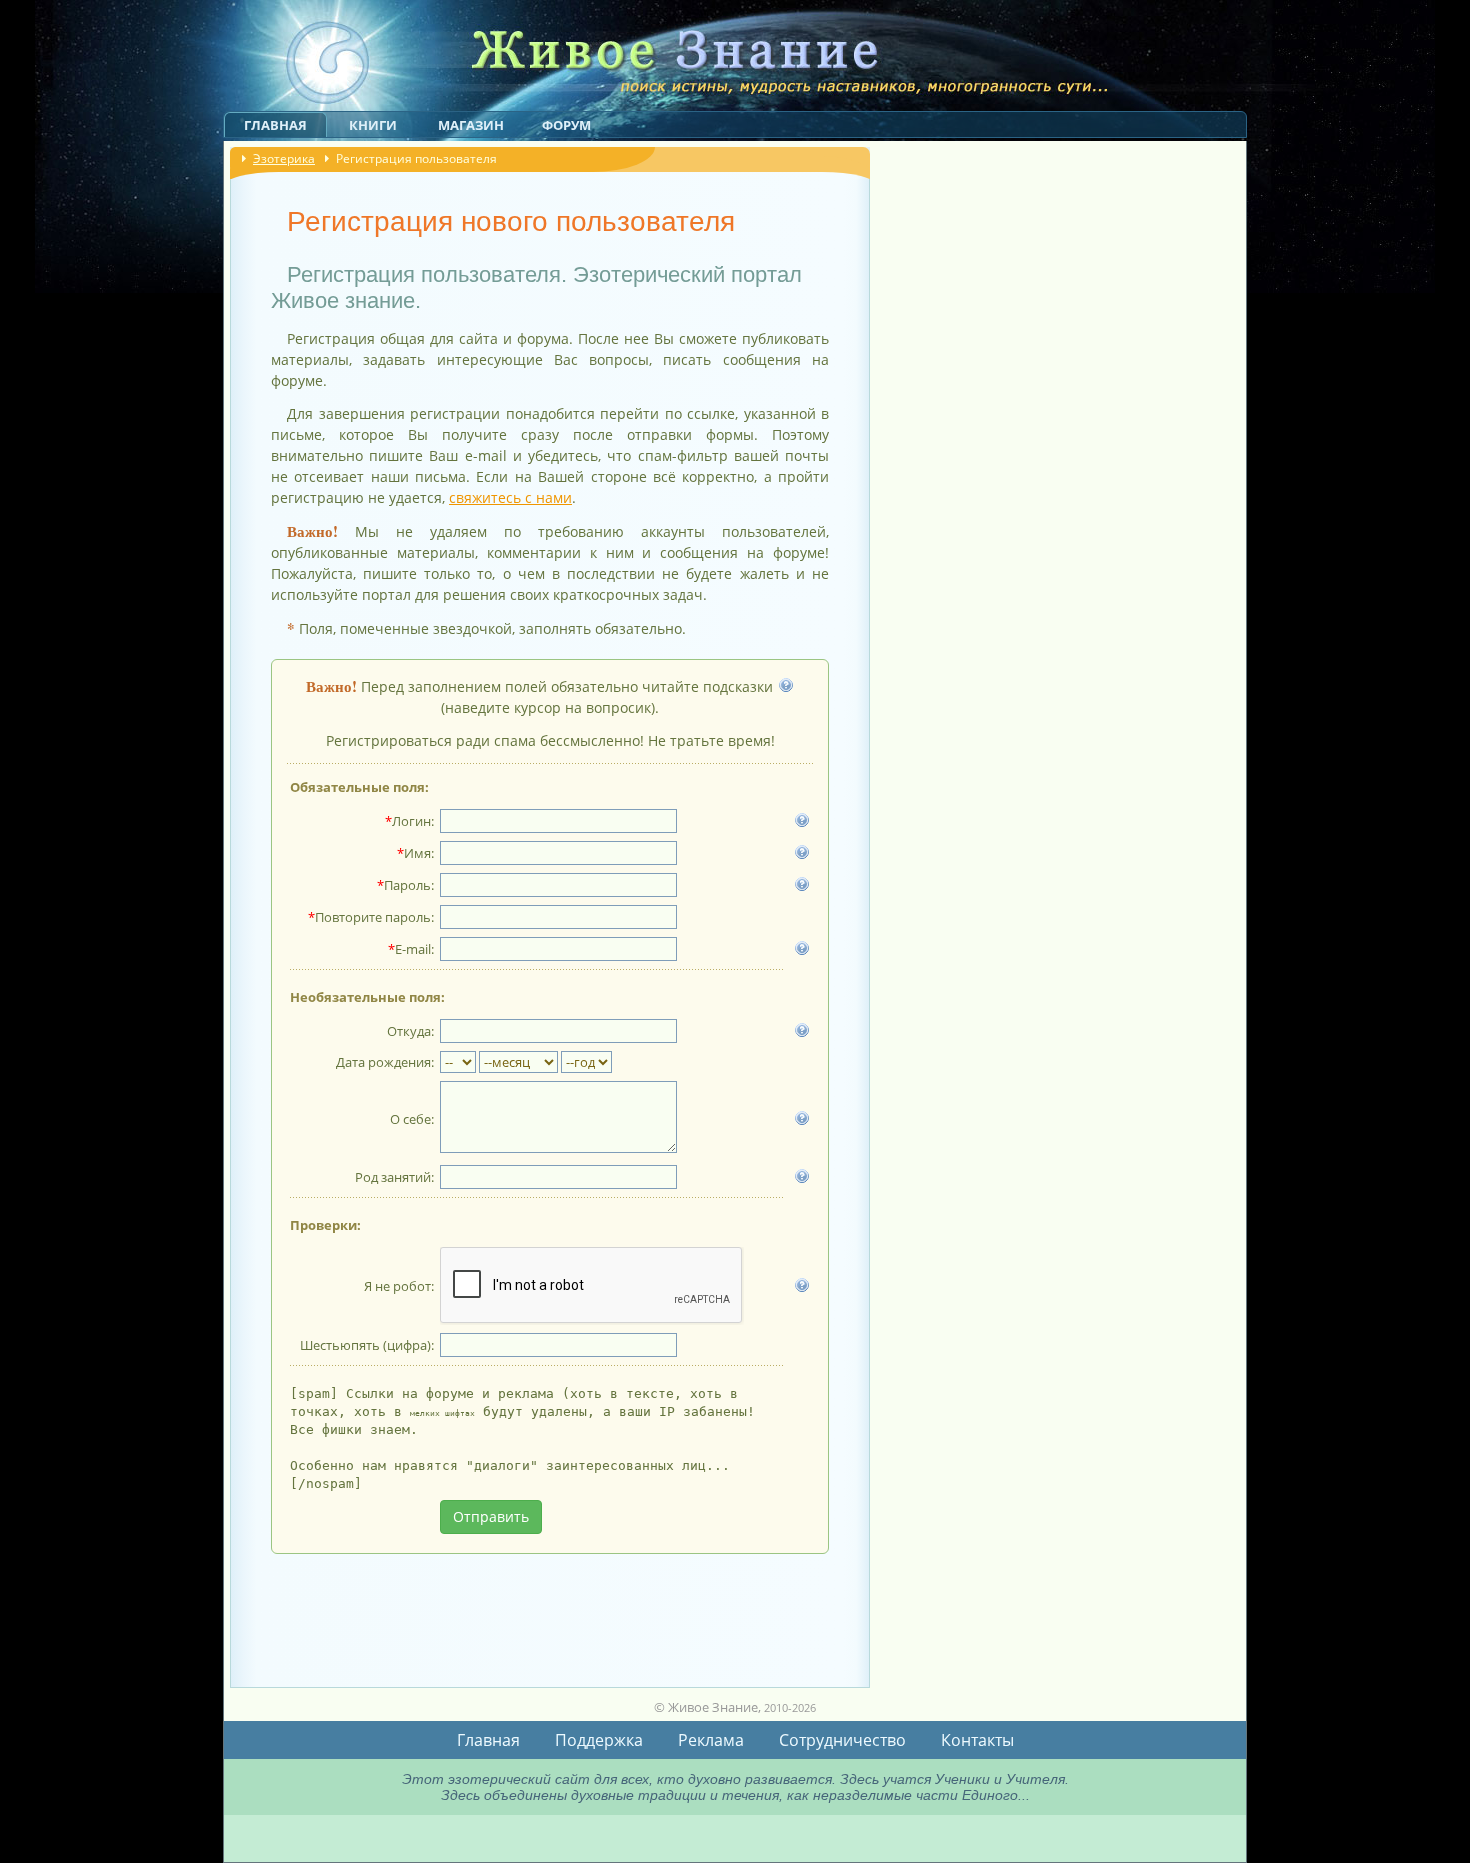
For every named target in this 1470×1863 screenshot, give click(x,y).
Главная (275, 125)
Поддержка (599, 1740)
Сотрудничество (842, 1740)
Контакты (977, 1740)
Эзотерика (284, 158)
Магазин (471, 125)
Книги (373, 125)
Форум (566, 125)
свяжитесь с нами (510, 497)
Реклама (711, 1740)
